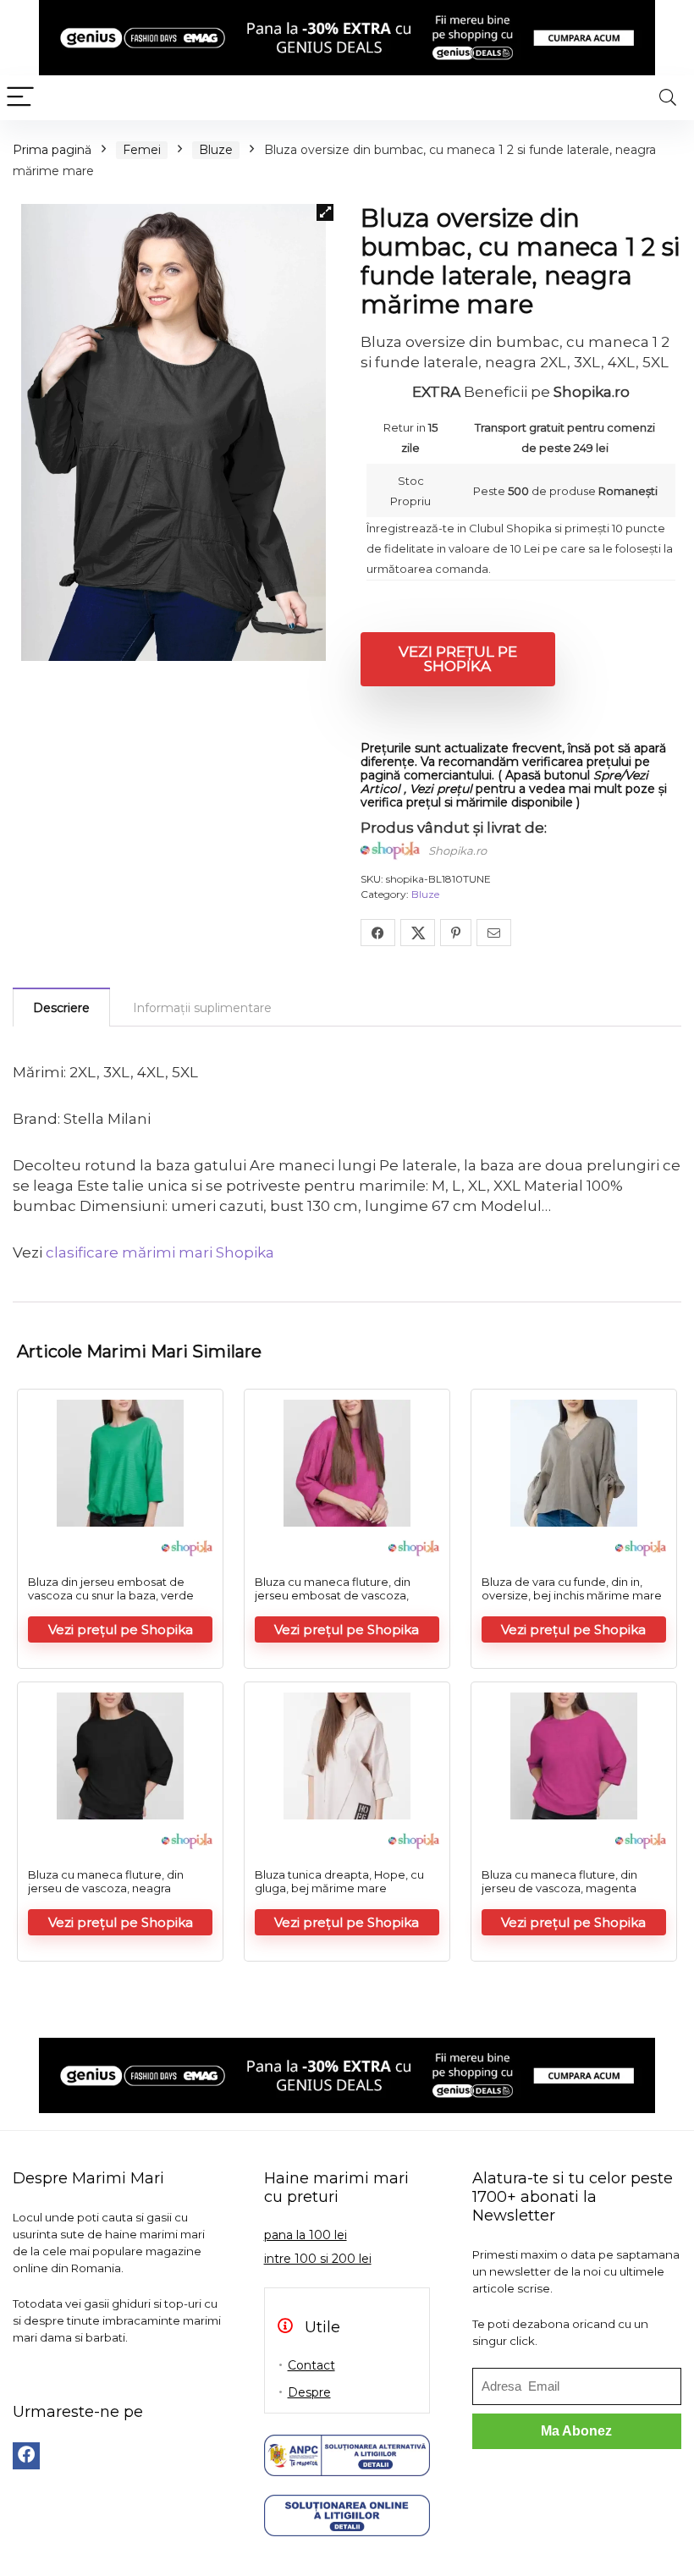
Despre (309, 2392)
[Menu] (20, 98)
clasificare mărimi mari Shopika (160, 1252)
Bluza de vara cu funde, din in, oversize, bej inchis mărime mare (572, 1588)
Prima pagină (52, 150)
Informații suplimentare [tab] (202, 1008)
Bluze (216, 150)
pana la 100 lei (306, 2235)
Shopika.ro (457, 850)
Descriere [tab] (61, 1008)
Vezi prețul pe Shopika (458, 659)
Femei (142, 150)
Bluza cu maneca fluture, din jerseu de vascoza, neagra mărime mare (106, 1888)
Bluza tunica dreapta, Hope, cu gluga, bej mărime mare (339, 1881)
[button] (325, 212)
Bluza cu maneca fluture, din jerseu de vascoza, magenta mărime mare (559, 1888)
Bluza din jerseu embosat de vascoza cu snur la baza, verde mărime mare (111, 1595)
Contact (311, 2365)
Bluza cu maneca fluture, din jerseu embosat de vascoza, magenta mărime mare (333, 1595)
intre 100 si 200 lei (318, 2259)
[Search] (668, 98)
